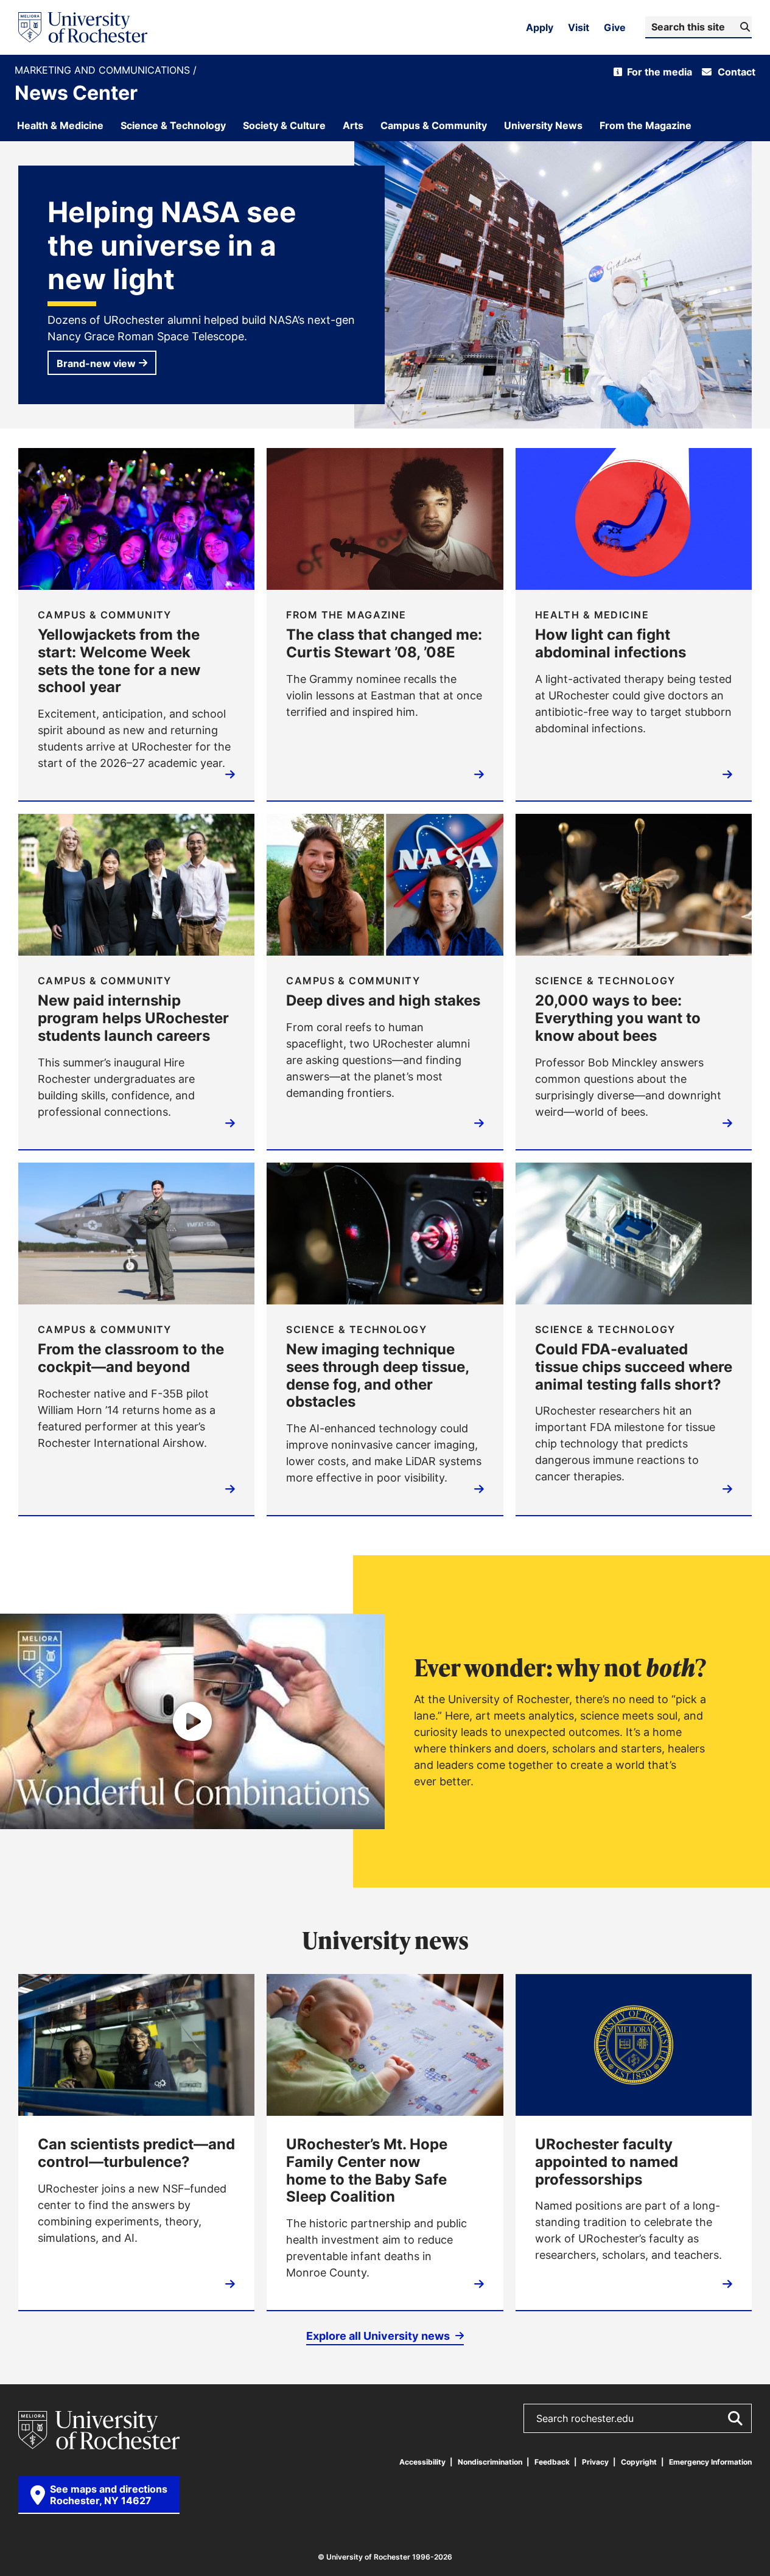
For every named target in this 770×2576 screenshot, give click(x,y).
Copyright (639, 2462)
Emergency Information (710, 2462)
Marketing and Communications (104, 70)
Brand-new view (96, 363)
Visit (579, 27)
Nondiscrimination (490, 2462)
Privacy (595, 2462)
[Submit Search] (735, 2418)
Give (615, 27)
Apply (540, 27)
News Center (76, 93)
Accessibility (422, 2462)
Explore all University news (379, 2336)
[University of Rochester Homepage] (83, 27)
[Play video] (192, 1721)
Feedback (552, 2462)
